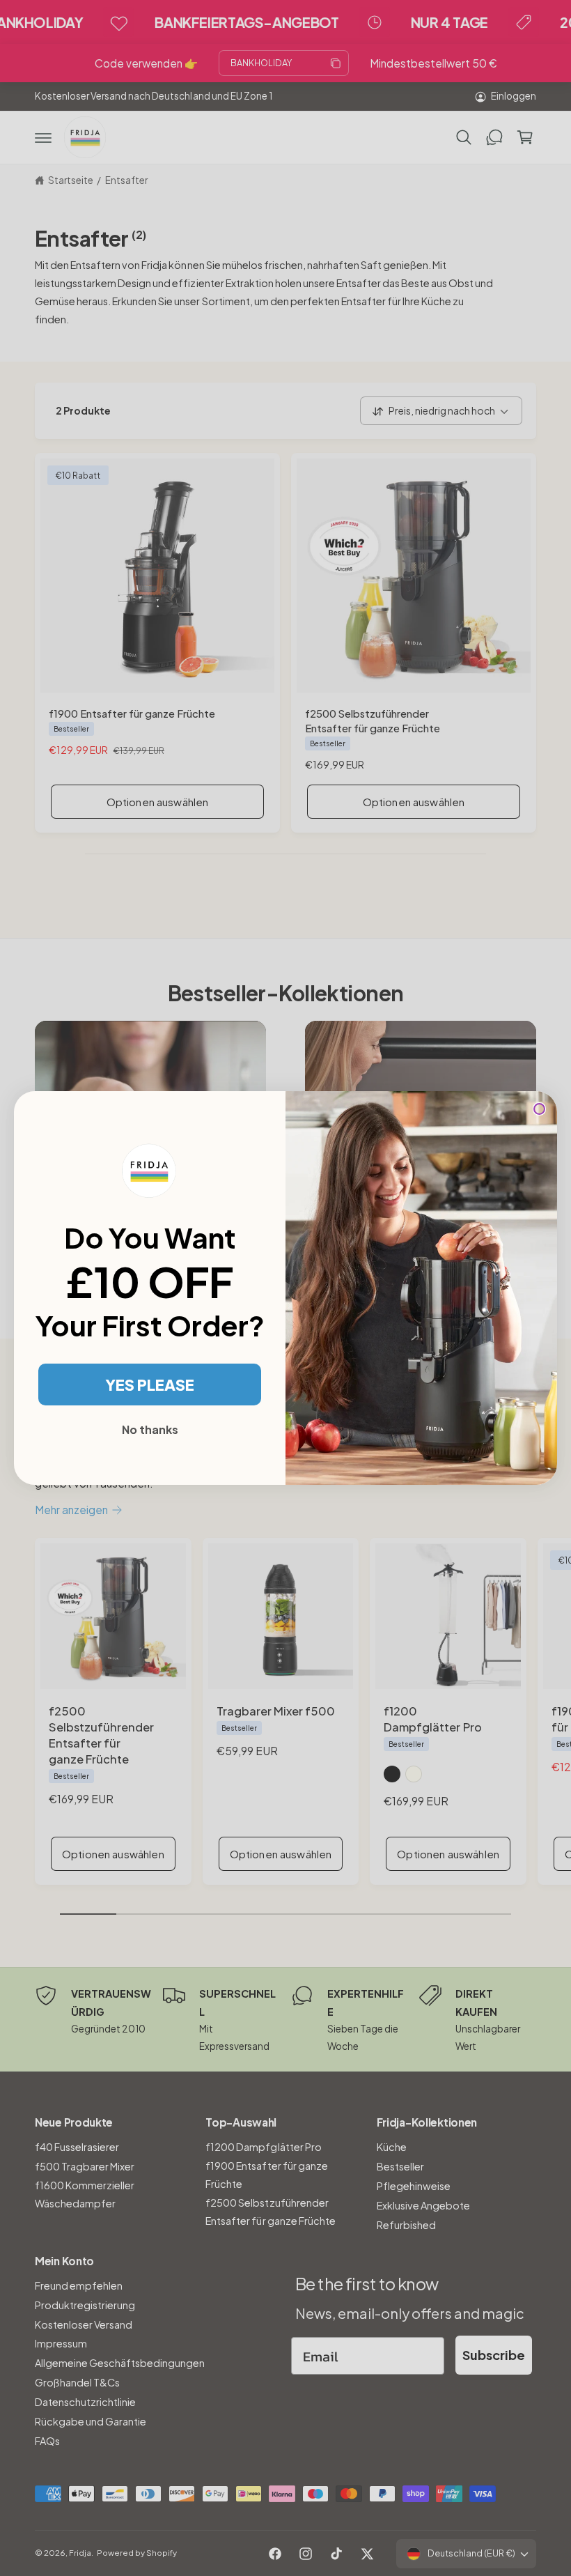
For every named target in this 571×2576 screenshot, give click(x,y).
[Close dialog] (539, 1109)
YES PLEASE (150, 1385)
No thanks (150, 1429)
